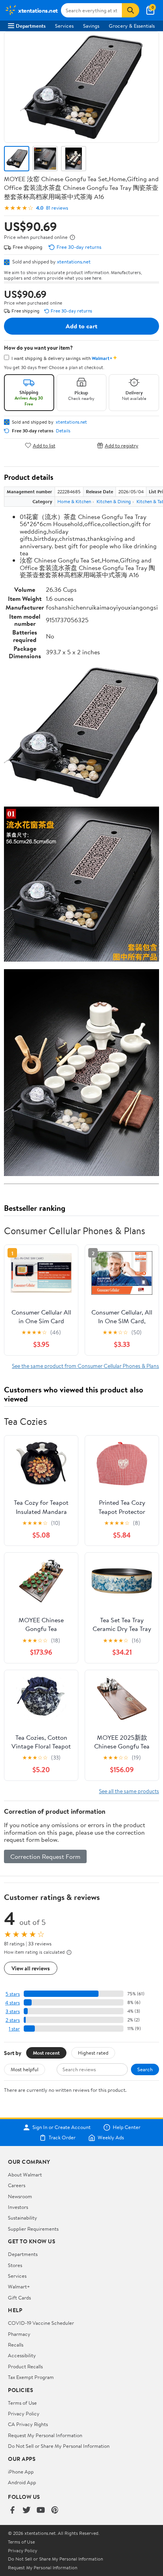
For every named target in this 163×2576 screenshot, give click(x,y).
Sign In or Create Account (62, 2127)
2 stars (13, 2020)
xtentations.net (74, 261)
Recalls (16, 2345)
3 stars (13, 2011)
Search (145, 2069)
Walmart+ (19, 2286)
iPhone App (21, 2472)
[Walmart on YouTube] (41, 2511)
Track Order (62, 2138)
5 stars (13, 1994)
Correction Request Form (45, 1856)
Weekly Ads (111, 2138)
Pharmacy (19, 2334)
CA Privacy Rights (28, 2424)
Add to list (44, 445)
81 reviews (57, 208)
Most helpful (25, 2069)
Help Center (127, 2127)
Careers (17, 2185)
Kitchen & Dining (114, 501)
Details (63, 431)
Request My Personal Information (45, 2435)
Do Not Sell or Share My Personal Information (59, 2446)
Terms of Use (22, 2403)
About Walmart (25, 2174)
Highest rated (93, 2053)
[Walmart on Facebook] (12, 2511)
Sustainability (23, 2218)
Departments (31, 26)
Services (64, 26)
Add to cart (81, 326)
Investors (18, 2207)
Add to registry (122, 445)
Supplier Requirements (33, 2229)
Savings (91, 26)
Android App (22, 2482)
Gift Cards (19, 2298)
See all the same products (129, 1791)
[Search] (131, 10)
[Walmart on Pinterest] (55, 2511)
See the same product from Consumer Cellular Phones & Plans (85, 1366)
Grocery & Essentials (132, 26)
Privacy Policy (24, 2413)
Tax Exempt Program (31, 2377)
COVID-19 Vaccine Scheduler (41, 2323)
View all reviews (31, 1968)
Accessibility (22, 2355)
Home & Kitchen (74, 501)
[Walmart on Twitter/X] (27, 2511)
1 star (14, 2029)
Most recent (46, 2053)
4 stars (12, 2003)
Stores (15, 2265)
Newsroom (20, 2196)
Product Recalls (25, 2366)
